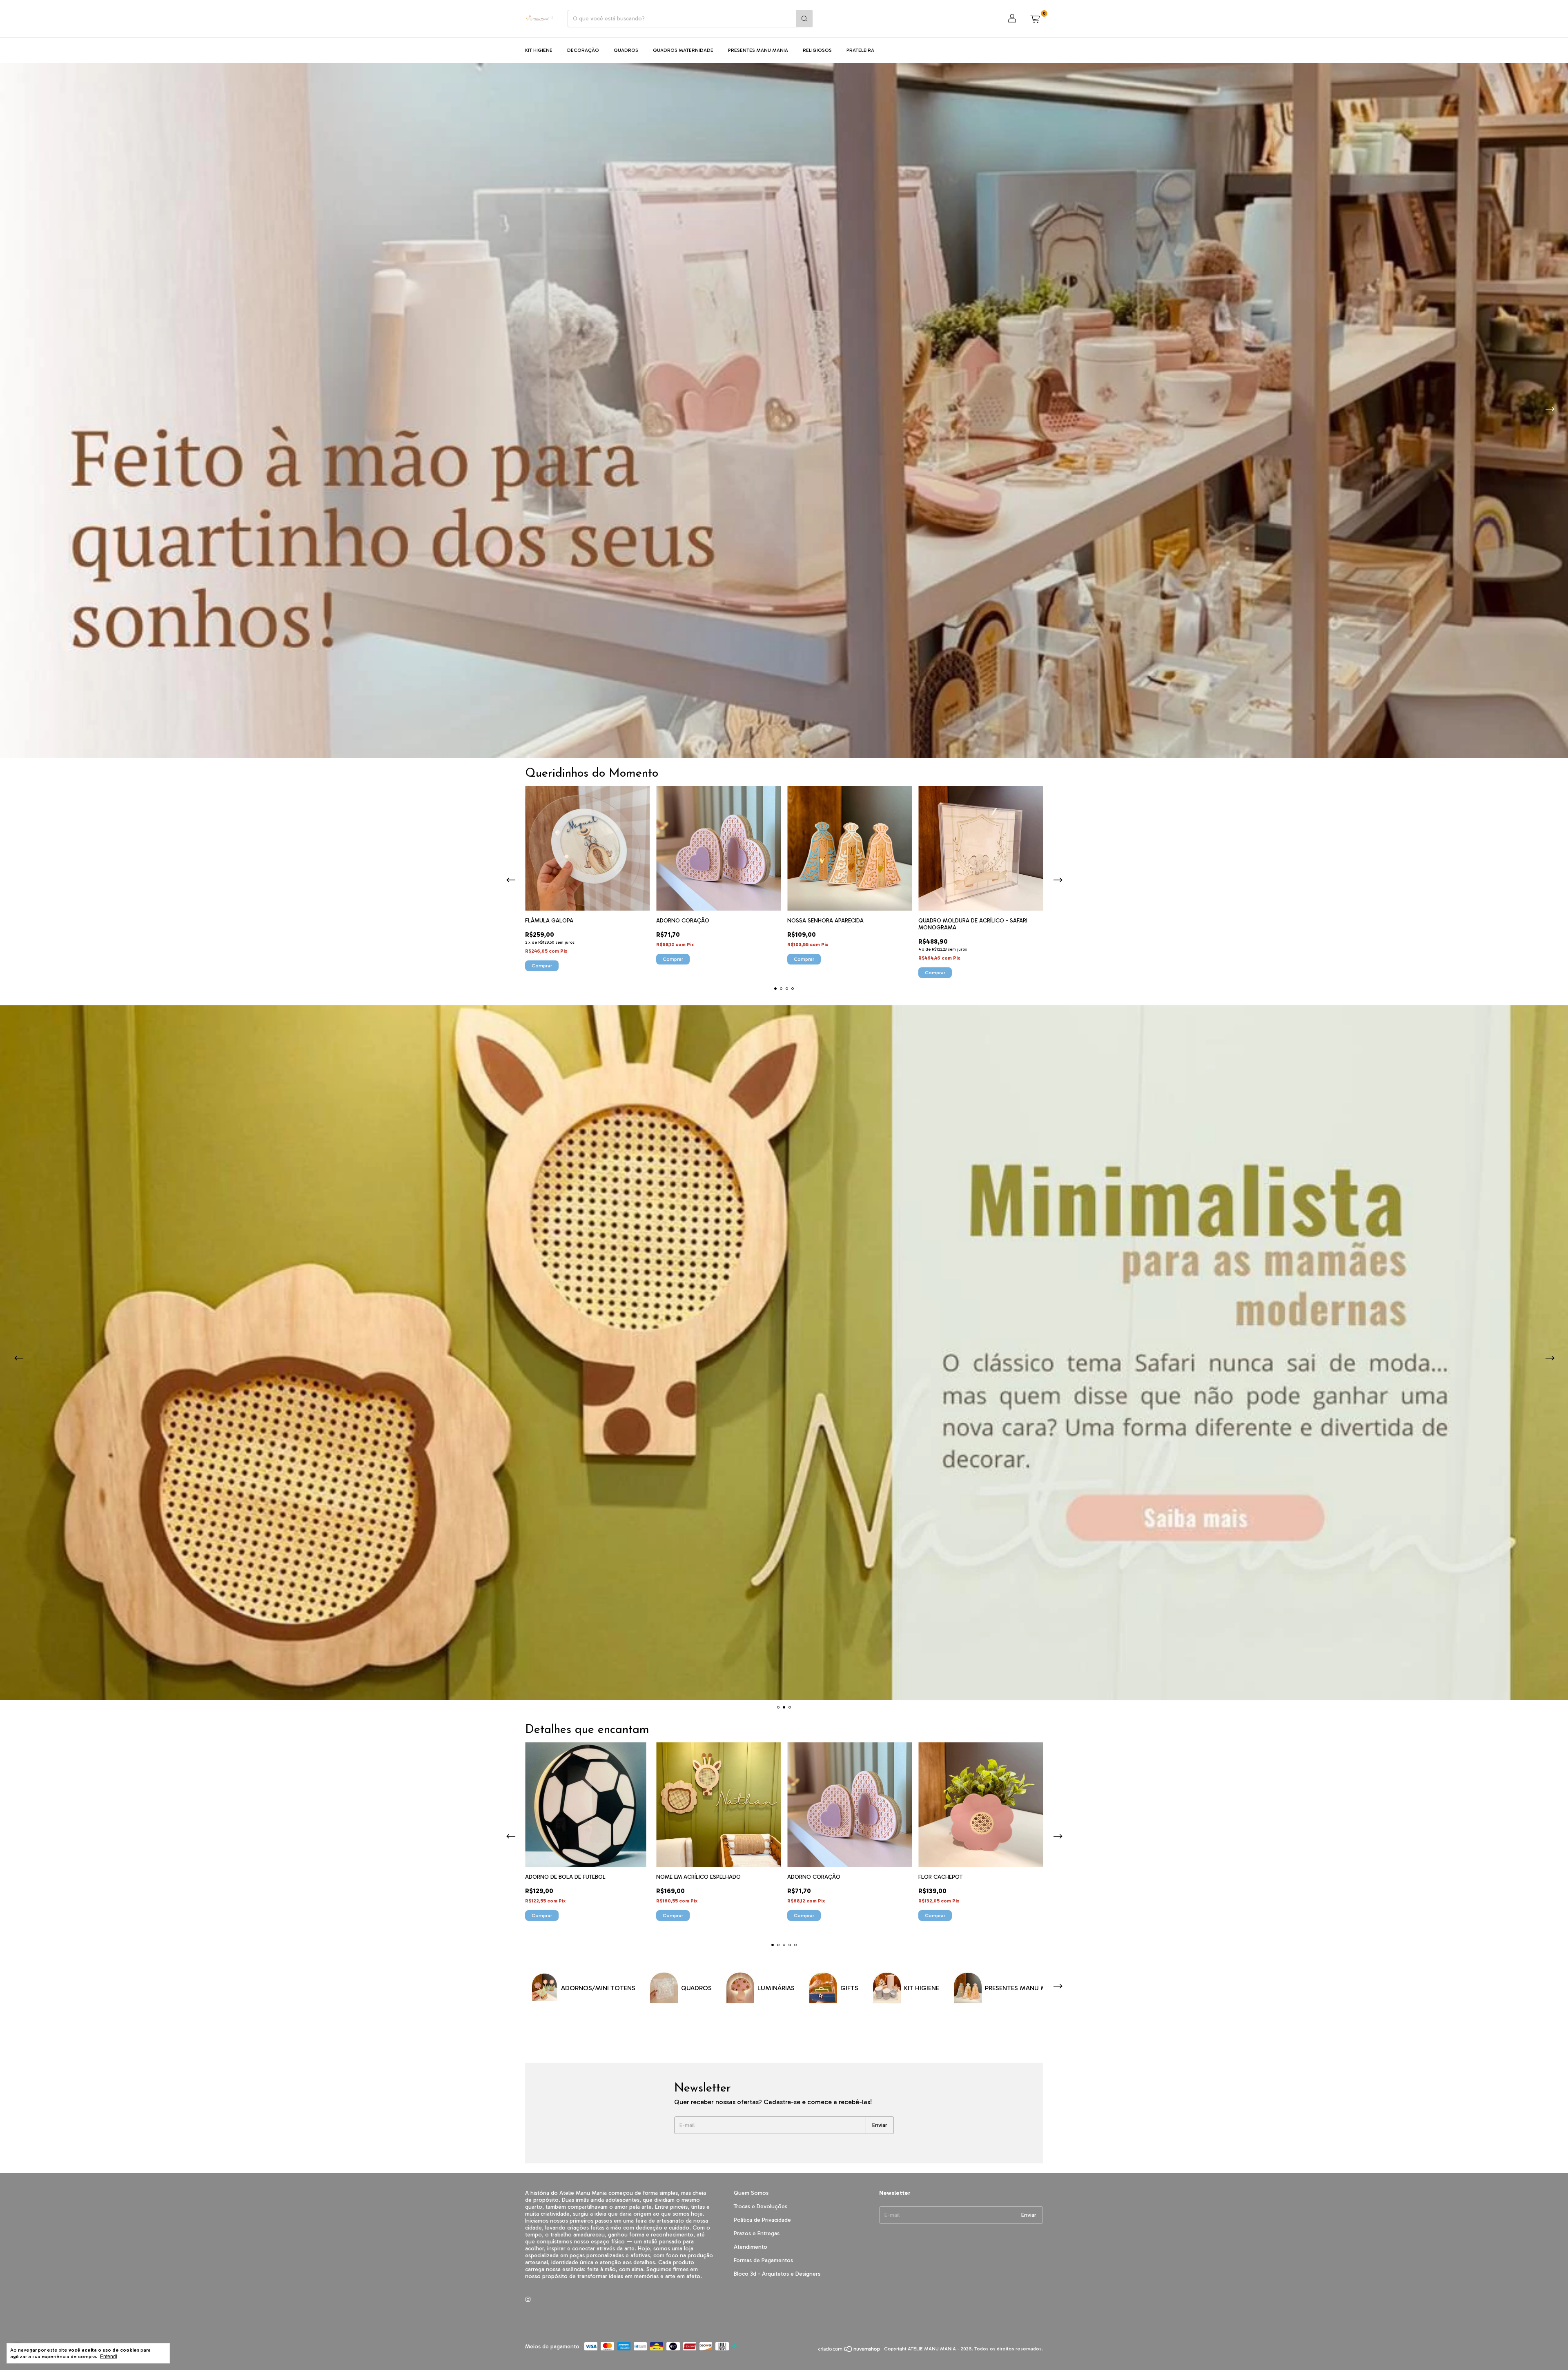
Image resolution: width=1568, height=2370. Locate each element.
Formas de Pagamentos (763, 2260)
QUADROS (626, 50)
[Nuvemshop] (850, 2351)
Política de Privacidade (762, 2220)
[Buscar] (804, 19)
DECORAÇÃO (583, 50)
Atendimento (751, 2247)
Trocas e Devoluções (761, 2206)
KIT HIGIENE (539, 50)
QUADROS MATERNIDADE (683, 50)
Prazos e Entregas (757, 2233)
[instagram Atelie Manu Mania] (528, 2300)
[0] (1035, 19)
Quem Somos (751, 2193)
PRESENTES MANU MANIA (758, 50)
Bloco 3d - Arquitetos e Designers (777, 2274)
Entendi (109, 2357)
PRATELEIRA (860, 50)
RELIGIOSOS (817, 50)
